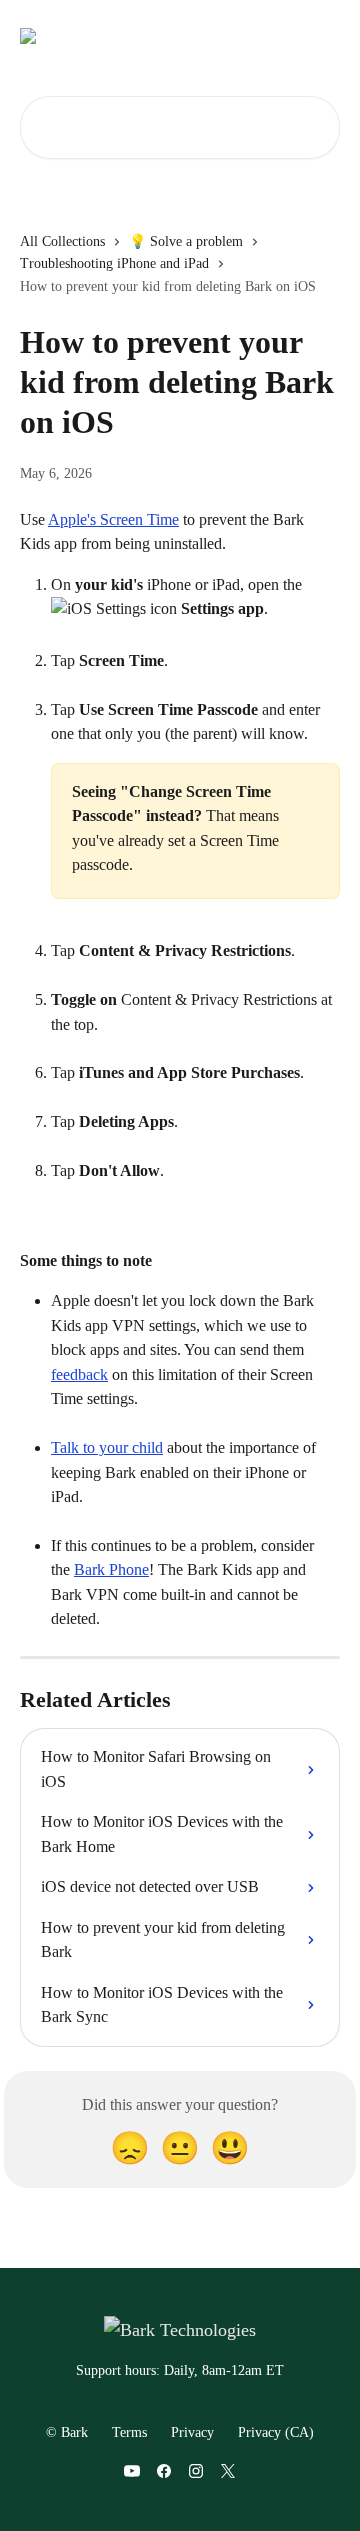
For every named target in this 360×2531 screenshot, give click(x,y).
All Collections (62, 241)
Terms (129, 2432)
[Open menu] (322, 36)
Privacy (192, 2432)
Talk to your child (107, 1447)
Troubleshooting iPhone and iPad (114, 263)
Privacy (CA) (276, 2432)
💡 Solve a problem (186, 241)
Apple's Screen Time (113, 519)
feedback (79, 1374)
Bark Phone (111, 1569)
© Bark (67, 2432)
